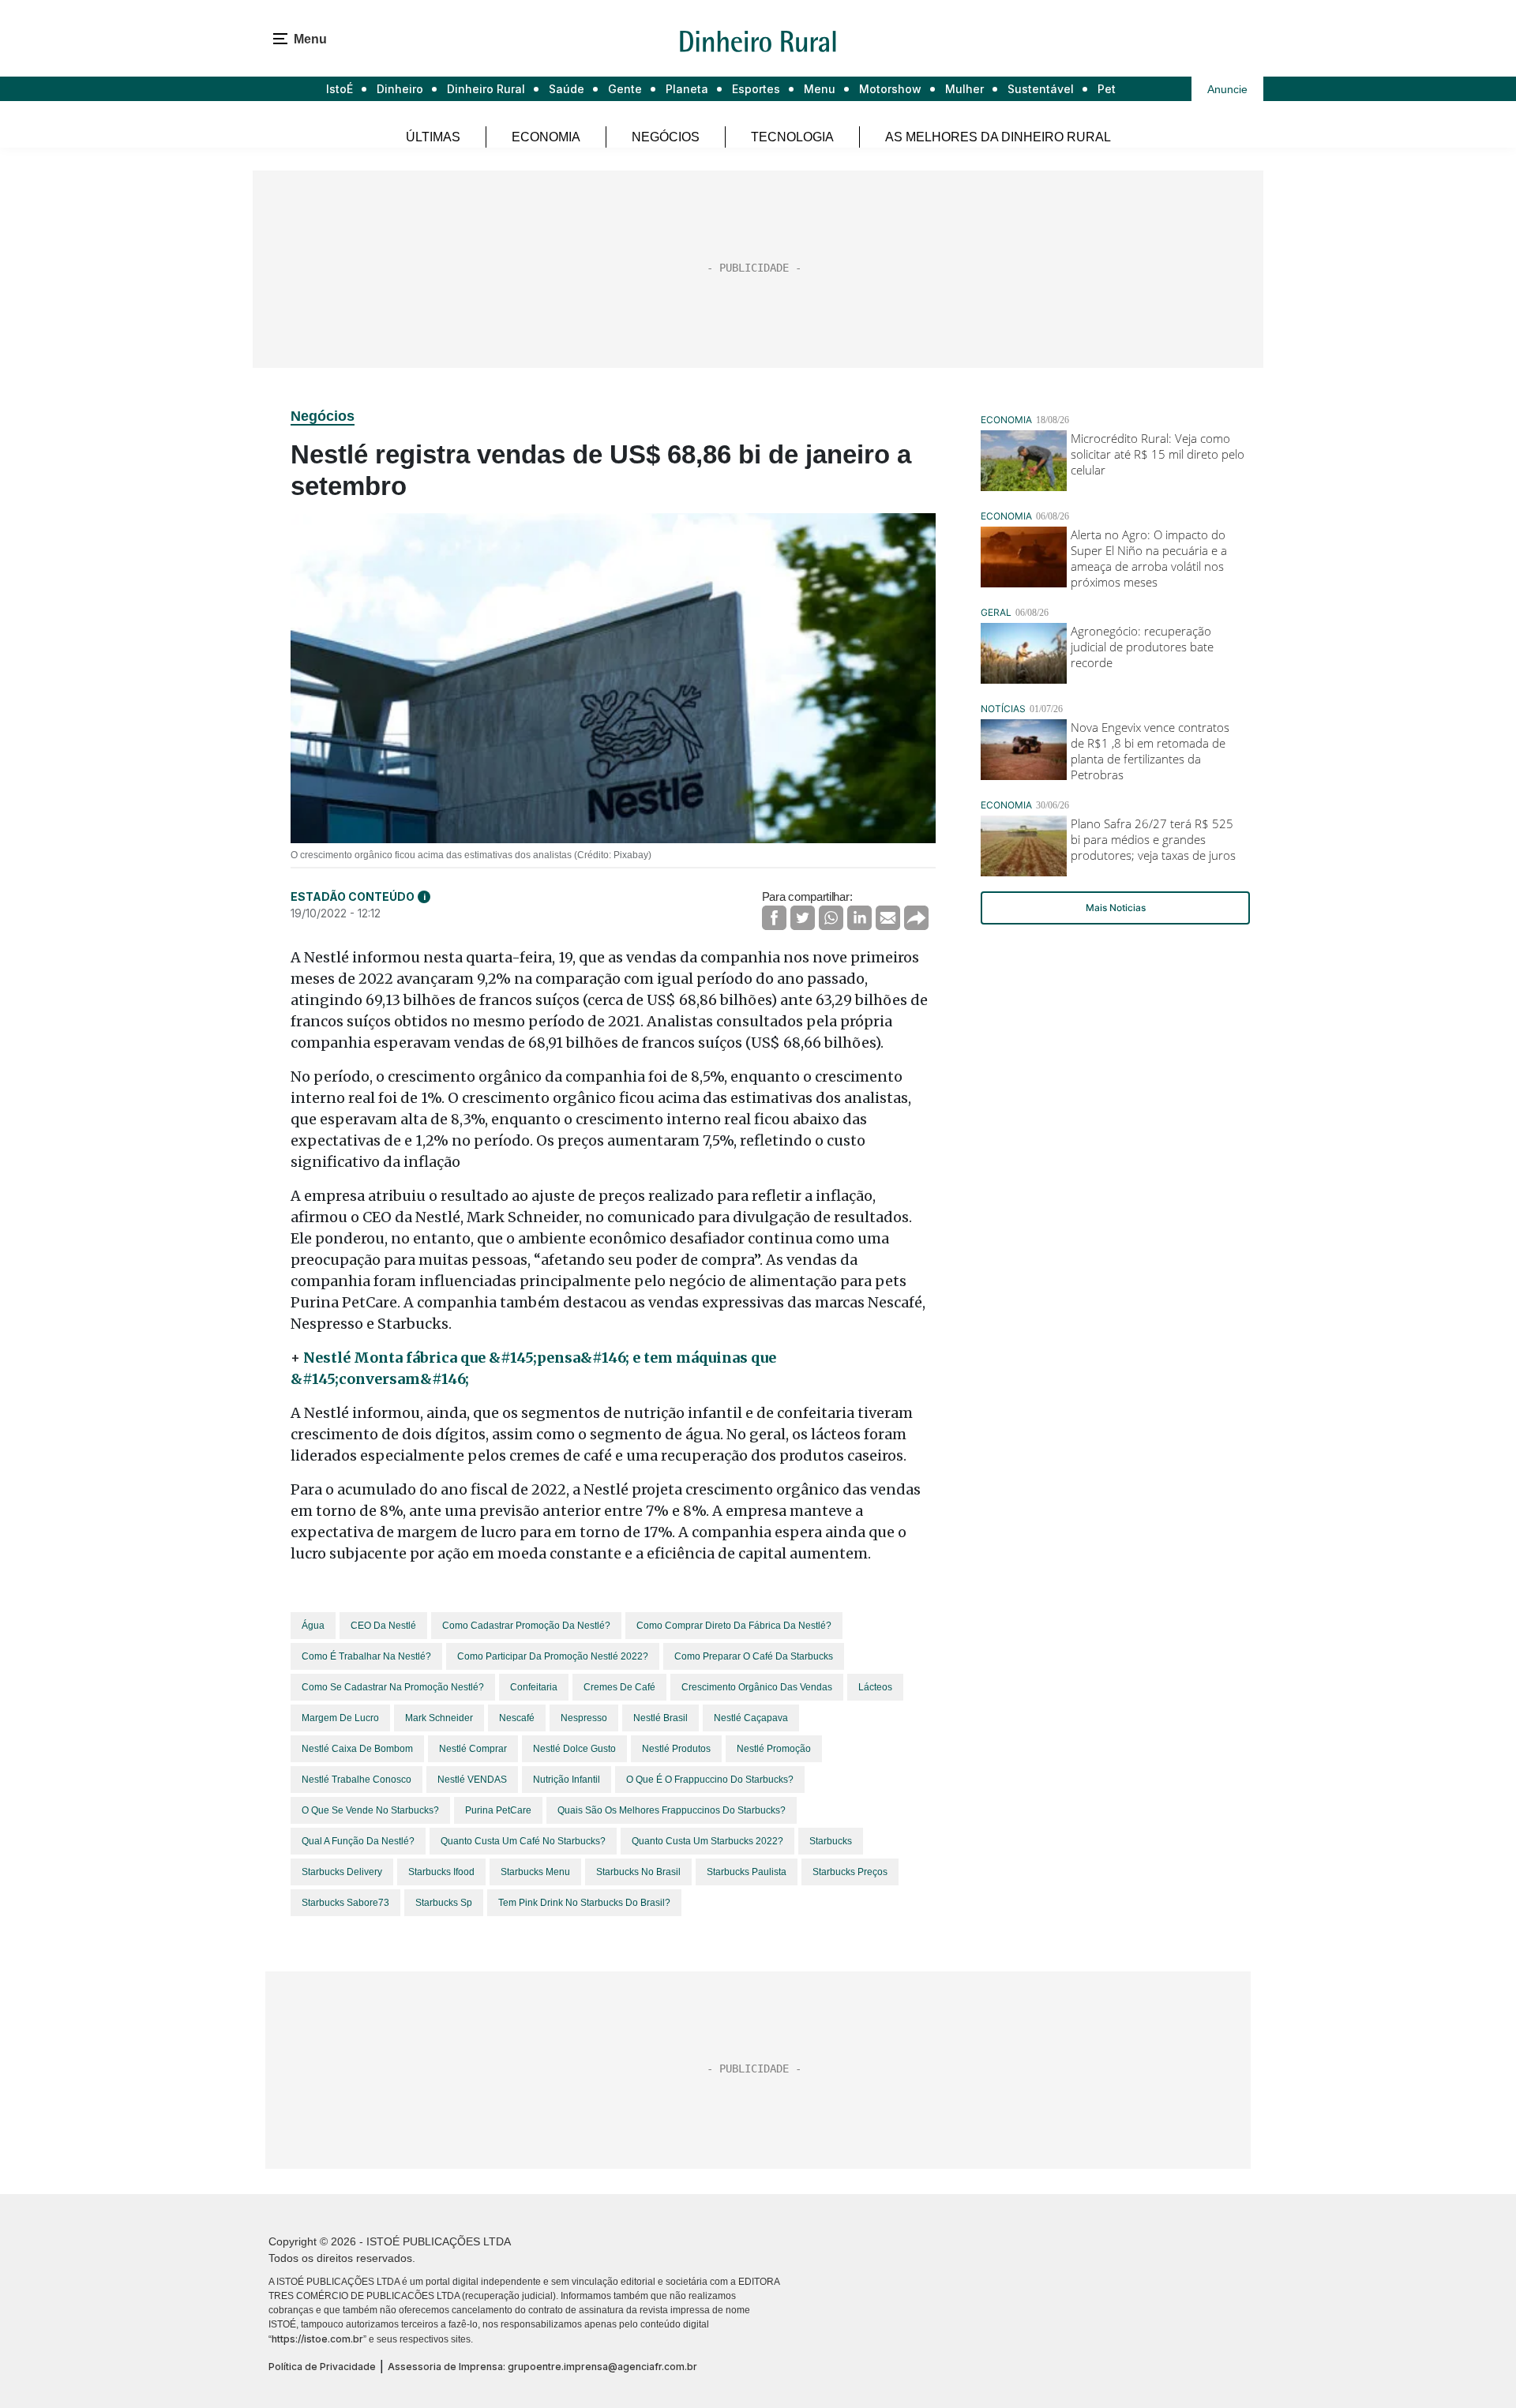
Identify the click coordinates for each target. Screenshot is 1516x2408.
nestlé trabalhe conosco (356, 1780)
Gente (625, 89)
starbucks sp (444, 1903)
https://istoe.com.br (317, 2339)
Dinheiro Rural (486, 89)
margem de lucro (340, 1718)
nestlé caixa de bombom (357, 1749)
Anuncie (1227, 89)
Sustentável (1041, 89)
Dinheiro (400, 89)
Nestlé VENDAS (472, 1780)
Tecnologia (792, 137)
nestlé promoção (774, 1749)
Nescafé (517, 1718)
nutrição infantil (567, 1780)
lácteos (875, 1687)
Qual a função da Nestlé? (358, 1841)
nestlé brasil (660, 1718)
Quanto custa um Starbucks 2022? (707, 1841)
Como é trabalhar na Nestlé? (366, 1656)
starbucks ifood (441, 1872)
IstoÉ (340, 89)
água (313, 1626)
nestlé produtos (676, 1749)
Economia (546, 137)
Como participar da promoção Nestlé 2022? (553, 1656)
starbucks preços (850, 1872)
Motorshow (890, 89)
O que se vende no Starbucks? (370, 1810)
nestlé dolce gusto (574, 1749)
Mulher (964, 89)
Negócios (666, 137)
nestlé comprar (473, 1749)
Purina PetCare (498, 1810)
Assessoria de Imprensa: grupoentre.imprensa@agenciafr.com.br (542, 2367)
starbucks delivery (342, 1872)
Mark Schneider (439, 1718)
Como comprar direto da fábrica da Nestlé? (734, 1626)
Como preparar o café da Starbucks (754, 1656)
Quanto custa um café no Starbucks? (523, 1841)
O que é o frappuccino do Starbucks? (710, 1780)
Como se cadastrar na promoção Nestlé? (393, 1687)
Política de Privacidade (322, 2367)
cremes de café (619, 1687)
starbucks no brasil (638, 1872)
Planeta (687, 89)
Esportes (756, 89)
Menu (820, 89)
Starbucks (831, 1841)
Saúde (567, 89)
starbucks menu (535, 1872)
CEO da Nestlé (383, 1626)
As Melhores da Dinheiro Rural (998, 137)
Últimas (433, 137)
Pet (1107, 89)
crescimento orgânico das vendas (757, 1687)
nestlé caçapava (751, 1718)
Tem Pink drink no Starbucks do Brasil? (584, 1903)
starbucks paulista (747, 1872)
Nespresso (584, 1718)
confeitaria (534, 1687)
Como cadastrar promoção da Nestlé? (526, 1626)
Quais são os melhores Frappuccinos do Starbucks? (672, 1810)
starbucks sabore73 (345, 1903)
